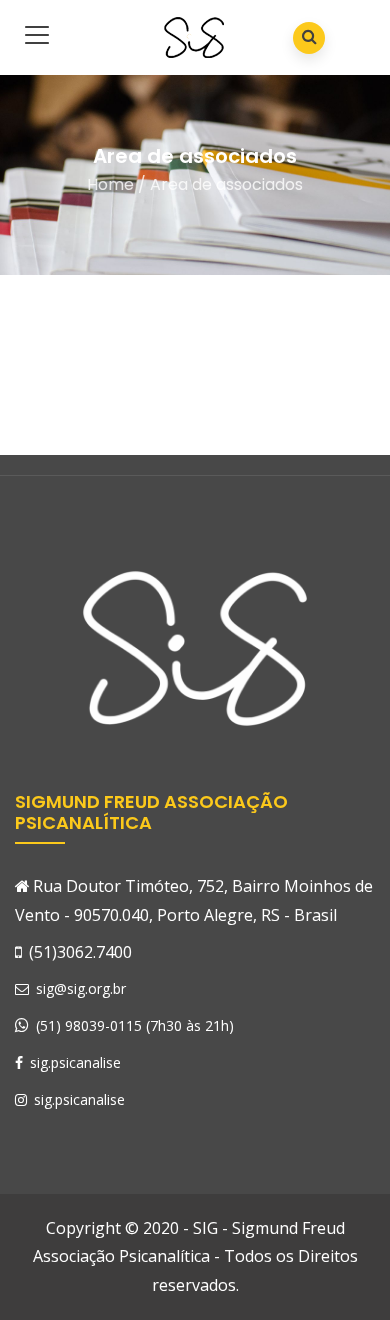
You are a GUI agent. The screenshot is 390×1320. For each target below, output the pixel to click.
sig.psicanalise (73, 1062)
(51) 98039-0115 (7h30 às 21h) (135, 1025)
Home (110, 184)
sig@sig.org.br (79, 988)
